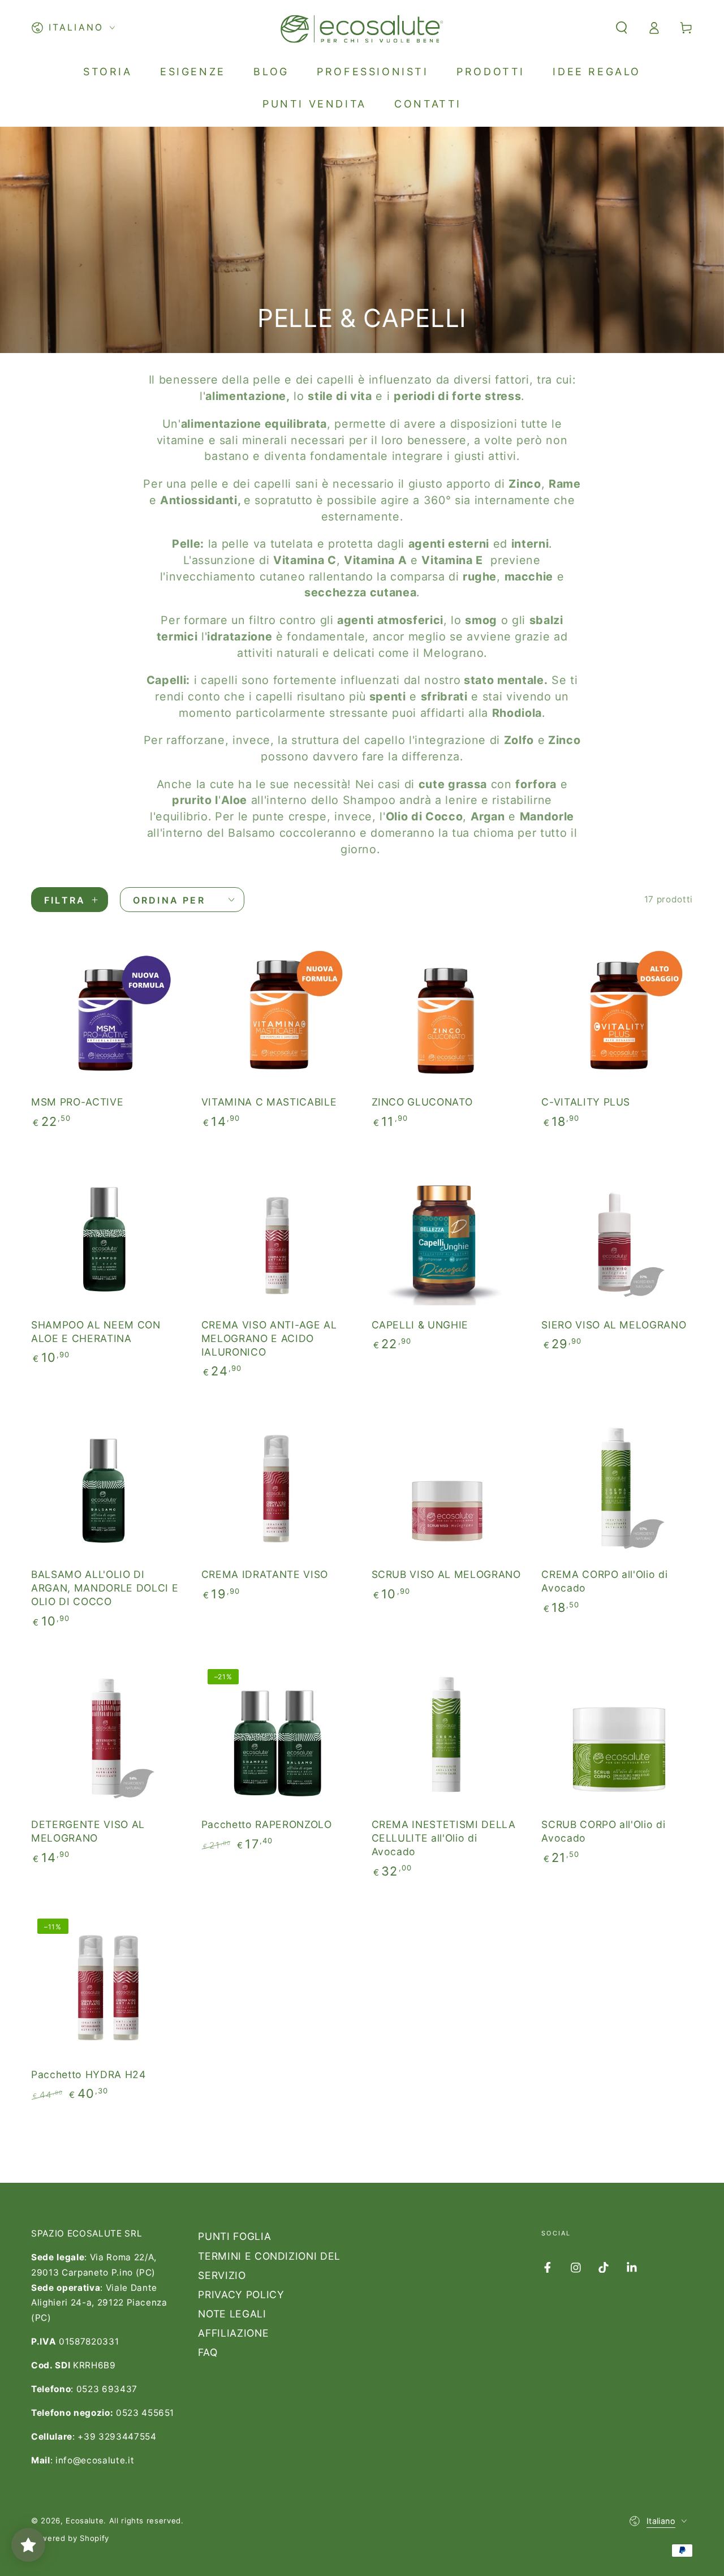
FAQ (208, 2352)
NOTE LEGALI (232, 2314)
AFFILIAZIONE (233, 2333)
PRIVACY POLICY (241, 2295)
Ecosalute (85, 2521)
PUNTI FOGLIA (234, 2236)
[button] (621, 28)
